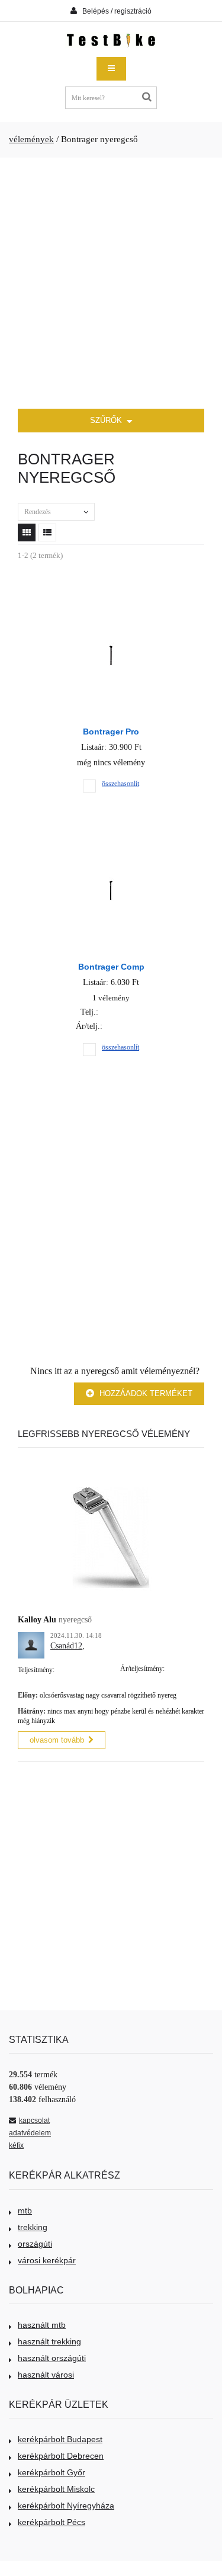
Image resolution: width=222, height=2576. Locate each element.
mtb (25, 2211)
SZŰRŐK (107, 420)
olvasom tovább (57, 1740)
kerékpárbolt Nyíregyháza (66, 2506)
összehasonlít (120, 784)
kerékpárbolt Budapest (60, 2439)
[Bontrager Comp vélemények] (111, 836)
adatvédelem (30, 2133)
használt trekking (49, 2341)
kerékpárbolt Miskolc (56, 2489)
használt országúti (52, 2358)
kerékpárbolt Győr (52, 2472)
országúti (35, 2244)
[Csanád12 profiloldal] (31, 1638)
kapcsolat (34, 2121)
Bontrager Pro (111, 732)
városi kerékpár (47, 2260)
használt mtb (42, 2325)
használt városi (46, 2375)
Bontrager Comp (111, 967)
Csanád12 (66, 1646)
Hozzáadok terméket (145, 1393)
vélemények (31, 139)
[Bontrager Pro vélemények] (111, 601)
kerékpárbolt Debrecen (61, 2456)
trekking (33, 2227)
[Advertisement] (111, 283)
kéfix (16, 2145)
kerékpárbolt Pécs (52, 2522)
